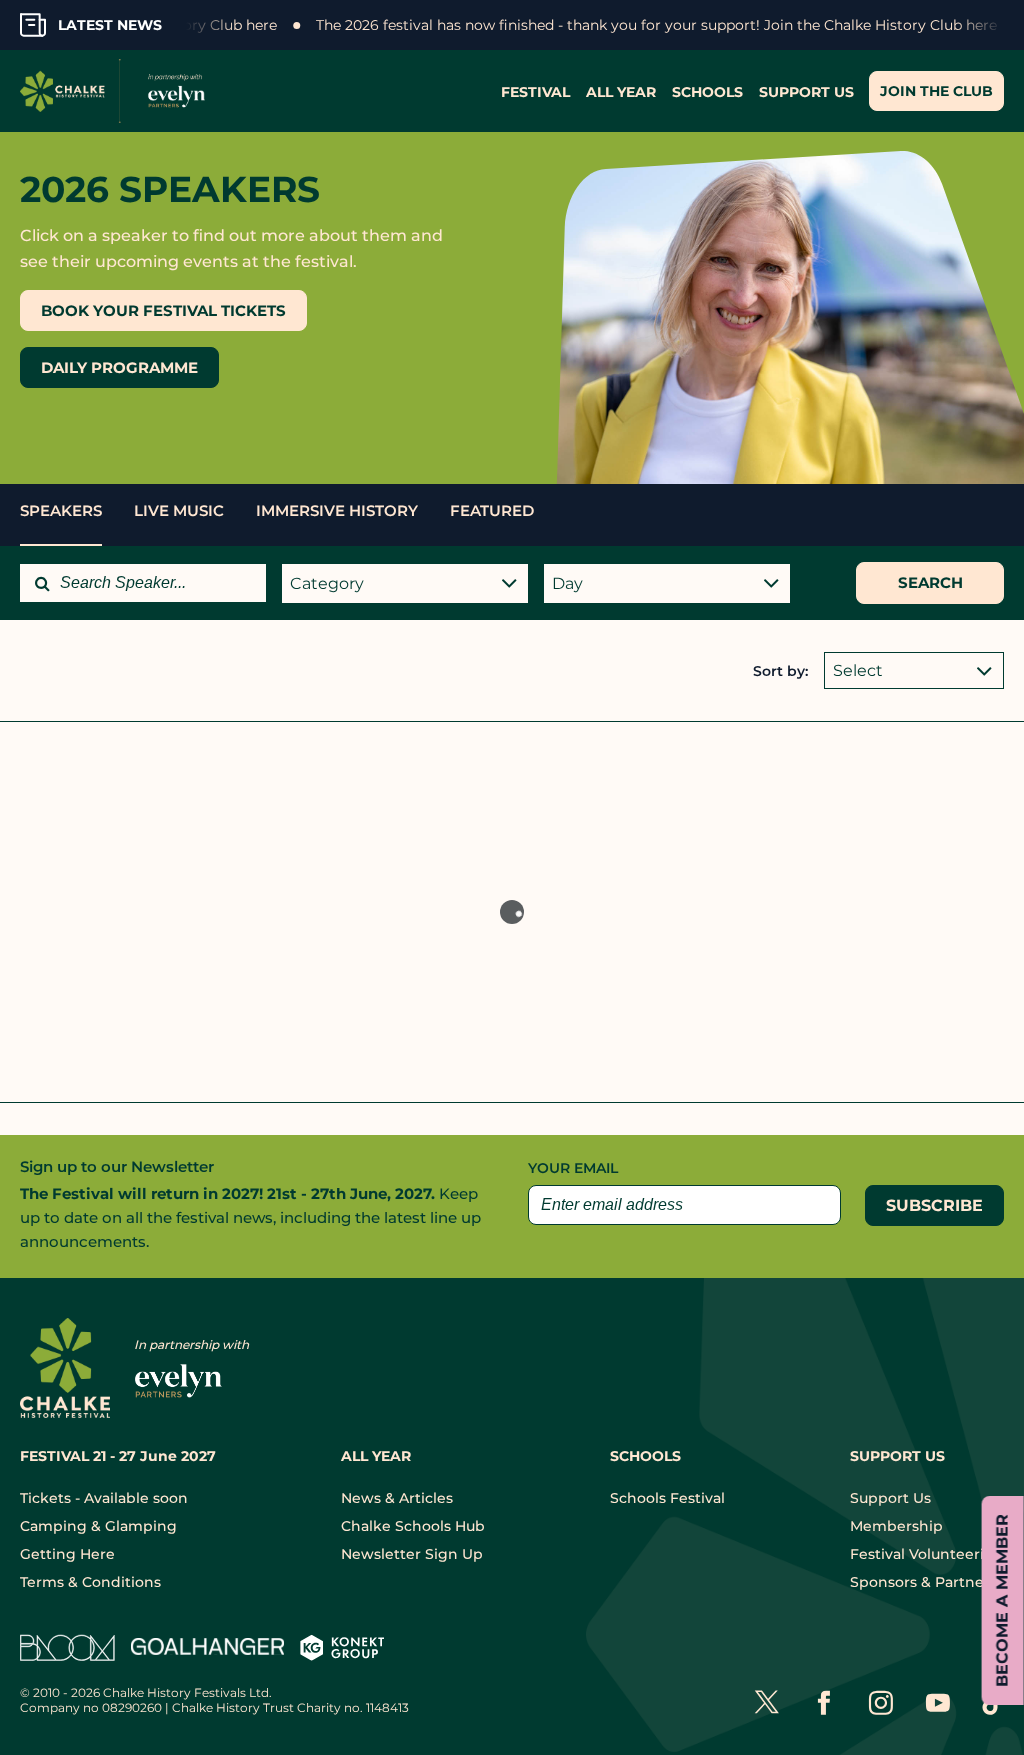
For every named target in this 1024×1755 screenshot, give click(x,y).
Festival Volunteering (927, 1554)
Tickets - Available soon (104, 1498)
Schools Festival (667, 1498)
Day (567, 583)
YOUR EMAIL (573, 1168)
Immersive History (337, 510)
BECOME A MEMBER (1002, 1600)
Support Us (890, 1498)
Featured (492, 510)
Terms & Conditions (90, 1582)
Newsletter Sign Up (412, 1554)
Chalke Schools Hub (413, 1526)
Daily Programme (119, 367)
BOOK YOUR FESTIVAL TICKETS (163, 310)
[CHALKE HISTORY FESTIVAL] (117, 91)
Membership (896, 1526)
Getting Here (67, 1554)
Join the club (936, 91)
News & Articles (397, 1498)
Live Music (179, 510)
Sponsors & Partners (923, 1582)
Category (327, 583)
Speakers (61, 510)
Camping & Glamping (98, 1526)
